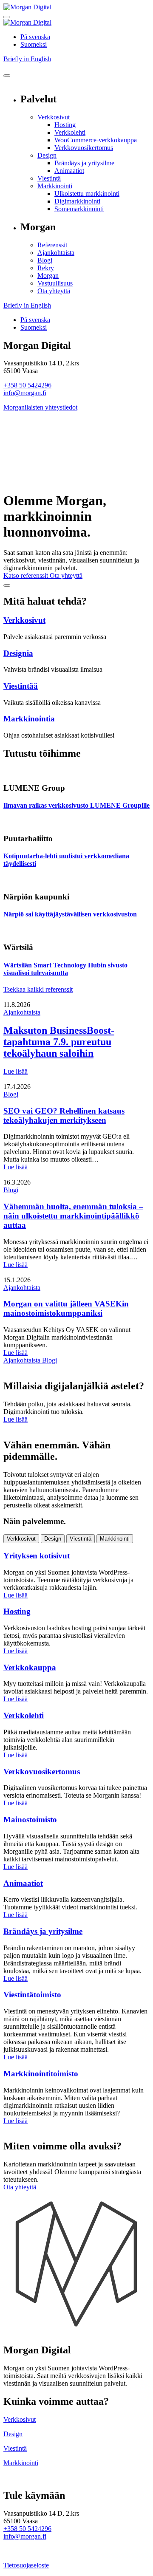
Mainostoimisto (30, 1820)
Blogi (45, 260)
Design (47, 155)
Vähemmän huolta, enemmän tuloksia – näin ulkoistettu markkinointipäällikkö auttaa (73, 1216)
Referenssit (52, 245)
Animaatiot (69, 171)
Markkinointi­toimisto (41, 2074)
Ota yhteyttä (54, 291)
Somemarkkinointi (79, 209)
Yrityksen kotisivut (37, 1556)
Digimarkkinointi (77, 201)
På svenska (35, 37)
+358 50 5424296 (27, 385)
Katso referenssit (27, 575)
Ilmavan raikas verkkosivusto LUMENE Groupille (76, 805)
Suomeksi (34, 44)
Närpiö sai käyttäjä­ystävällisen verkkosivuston (70, 914)
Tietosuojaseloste (26, 2565)
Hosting (65, 125)
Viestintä (49, 178)
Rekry (46, 268)
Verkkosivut (54, 117)
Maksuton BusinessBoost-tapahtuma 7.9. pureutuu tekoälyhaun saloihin (59, 1042)
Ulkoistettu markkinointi (87, 194)
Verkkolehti (70, 132)
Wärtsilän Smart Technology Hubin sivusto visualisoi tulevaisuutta (65, 969)
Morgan (48, 276)
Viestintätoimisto (32, 1995)
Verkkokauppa (30, 1667)
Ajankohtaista (56, 253)
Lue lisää (16, 1071)
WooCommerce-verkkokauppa (96, 140)
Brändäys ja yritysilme (84, 163)
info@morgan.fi (25, 393)
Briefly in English (27, 59)
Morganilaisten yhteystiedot (40, 407)
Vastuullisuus (55, 283)
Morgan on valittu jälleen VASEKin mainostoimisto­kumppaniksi (66, 1308)
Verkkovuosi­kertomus (84, 148)
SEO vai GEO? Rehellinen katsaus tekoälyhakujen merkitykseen (64, 1116)
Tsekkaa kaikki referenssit (38, 989)
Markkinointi (55, 186)
